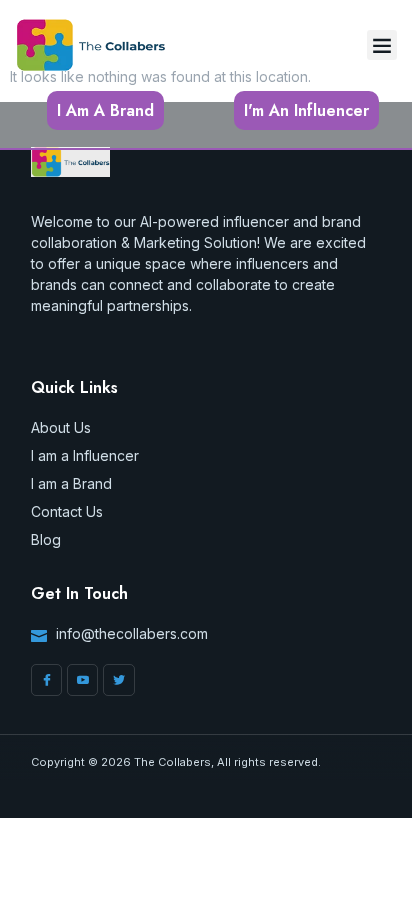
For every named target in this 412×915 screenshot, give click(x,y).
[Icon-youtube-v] (82, 679)
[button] (382, 45)
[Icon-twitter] (118, 679)
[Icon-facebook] (46, 679)
